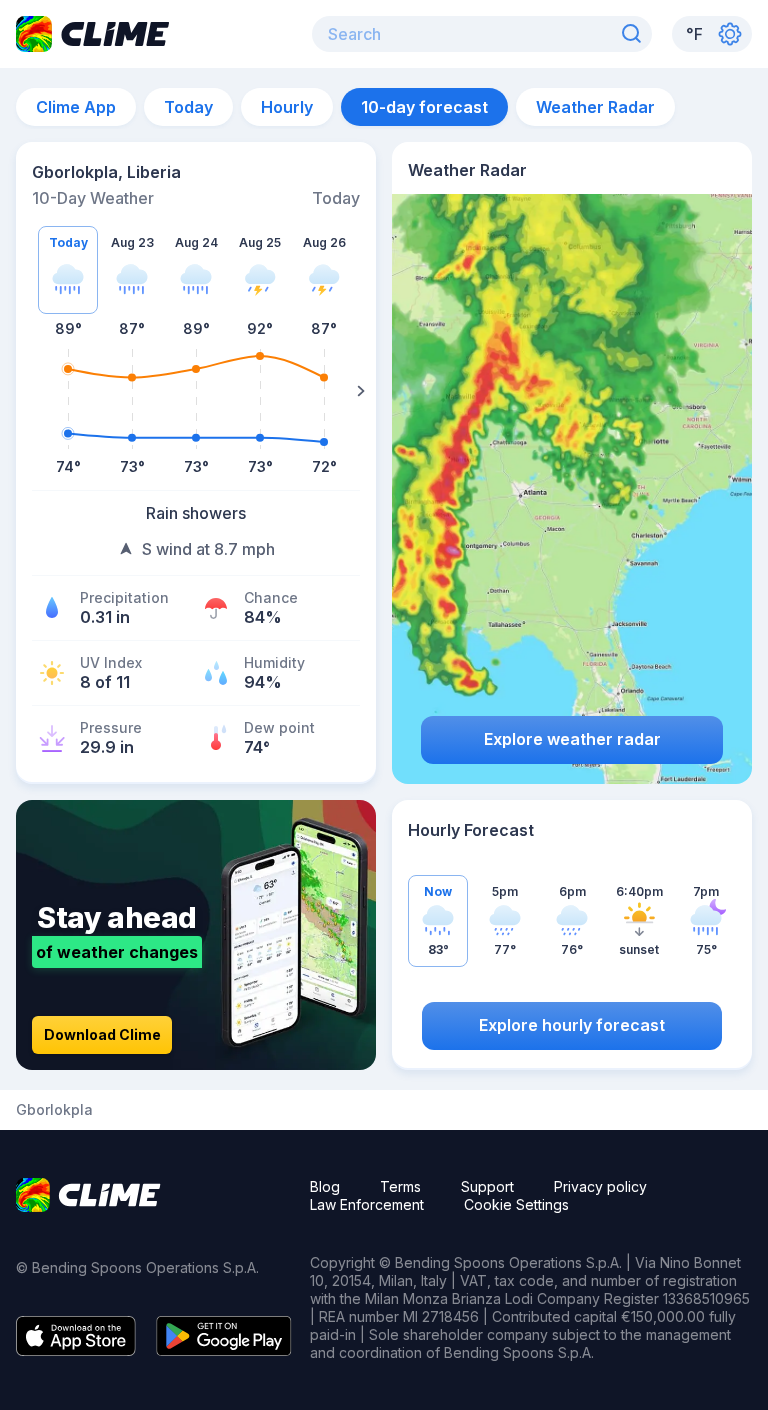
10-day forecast (424, 107)
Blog (325, 1186)
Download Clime (102, 1034)
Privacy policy (600, 1186)
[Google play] (224, 1350)
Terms (400, 1186)
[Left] (31, 391)
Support (487, 1186)
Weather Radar (595, 107)
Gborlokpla (54, 1110)
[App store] (76, 1350)
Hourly (287, 107)
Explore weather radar (572, 739)
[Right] (361, 391)
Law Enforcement (367, 1204)
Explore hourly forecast (572, 1025)
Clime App (76, 107)
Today (188, 107)
